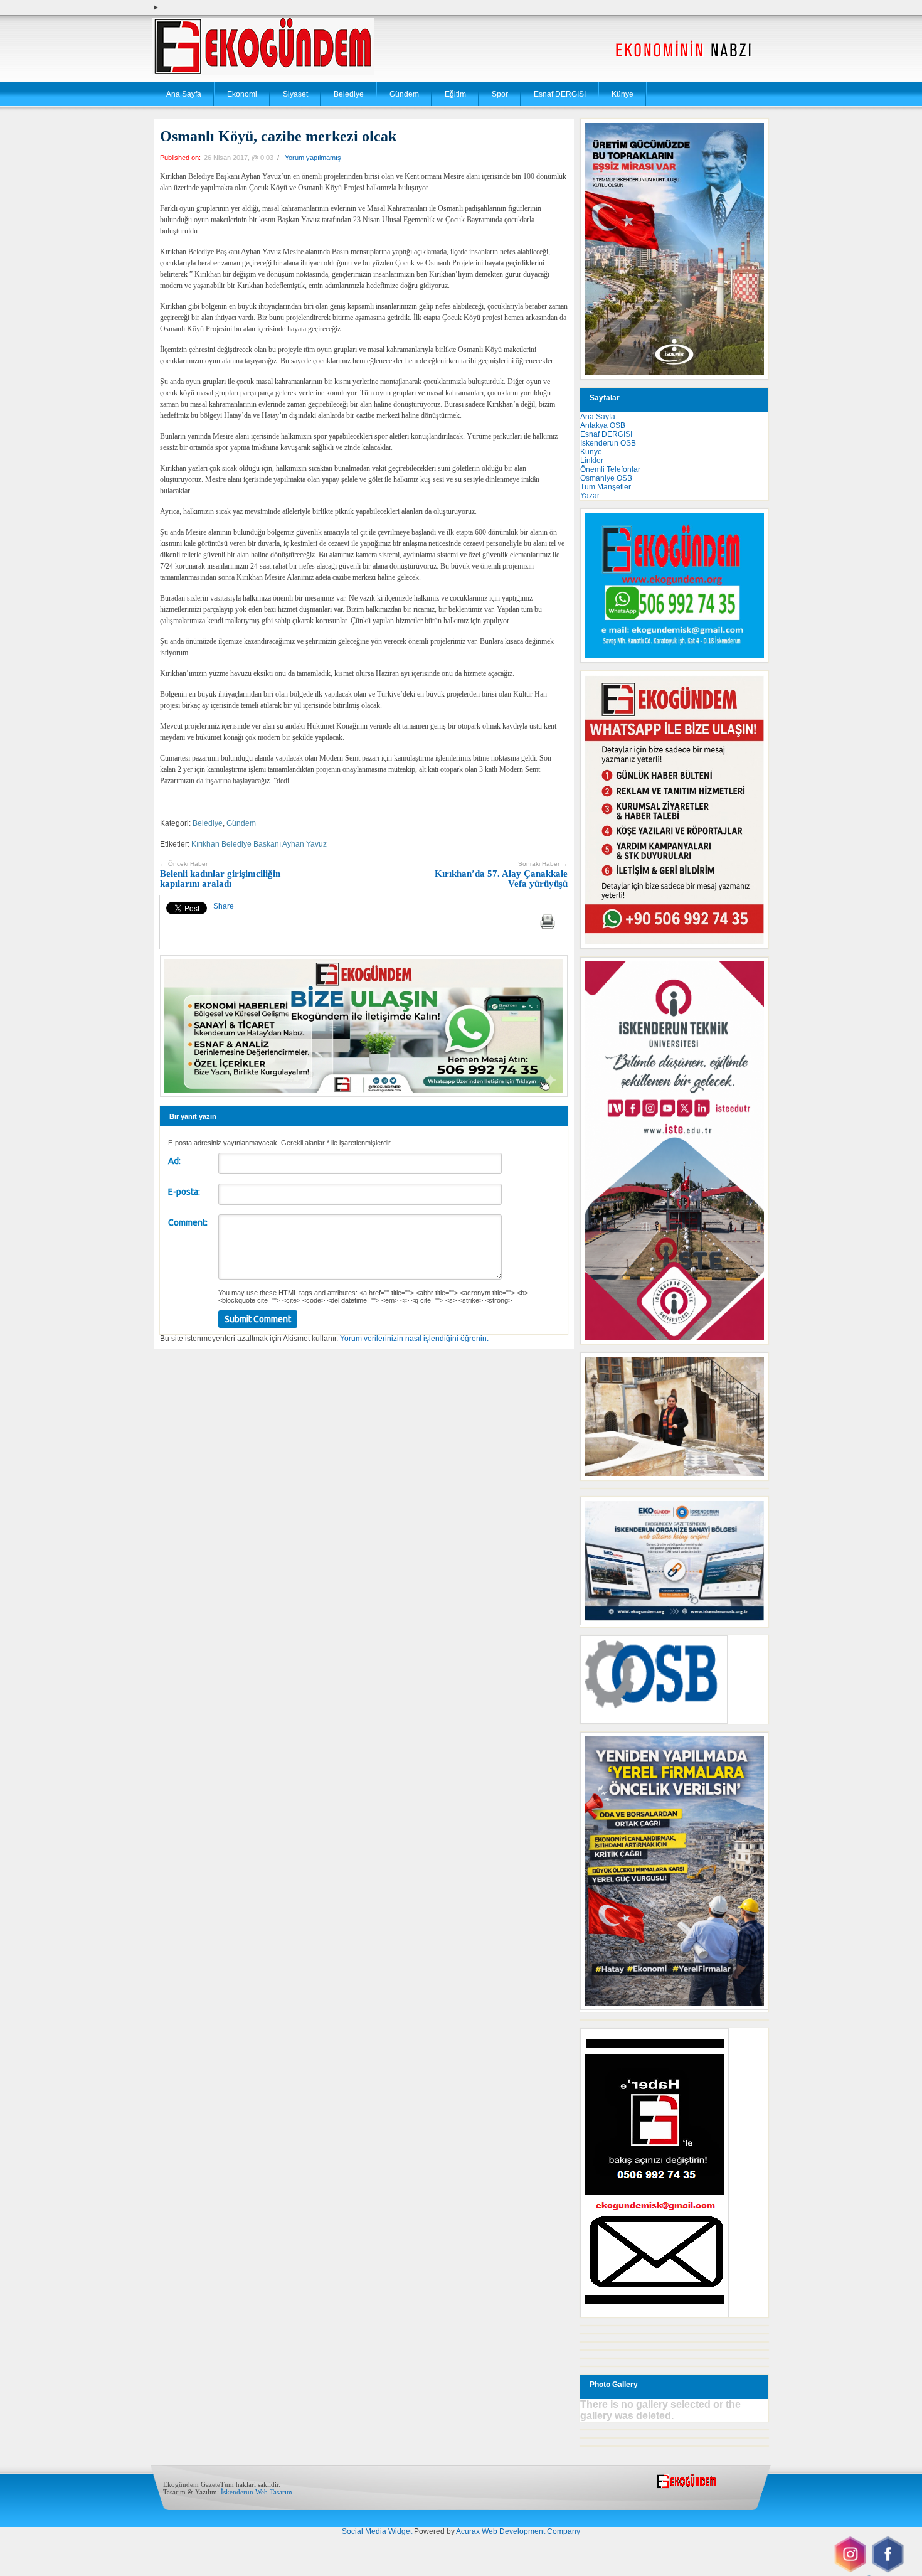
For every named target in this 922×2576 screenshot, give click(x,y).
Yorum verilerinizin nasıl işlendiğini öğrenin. (414, 1339)
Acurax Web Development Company (518, 2531)
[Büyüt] (752, 1369)
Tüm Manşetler (606, 487)
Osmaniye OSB (606, 478)
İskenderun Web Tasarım (257, 2492)
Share (224, 906)
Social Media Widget (377, 2531)
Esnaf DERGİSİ (560, 94)
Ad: (174, 1161)
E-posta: (184, 1192)
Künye (623, 94)
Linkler (592, 461)
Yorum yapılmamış (313, 158)
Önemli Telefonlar (610, 469)
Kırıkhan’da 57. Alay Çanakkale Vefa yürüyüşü (501, 874)
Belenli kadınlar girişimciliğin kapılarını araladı (220, 874)
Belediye (349, 94)
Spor (500, 94)
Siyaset (295, 94)
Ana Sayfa (184, 94)
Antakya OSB (603, 425)
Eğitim (455, 94)
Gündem (404, 94)
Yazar (590, 496)
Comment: (188, 1222)
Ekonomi (242, 94)
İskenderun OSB (608, 443)
